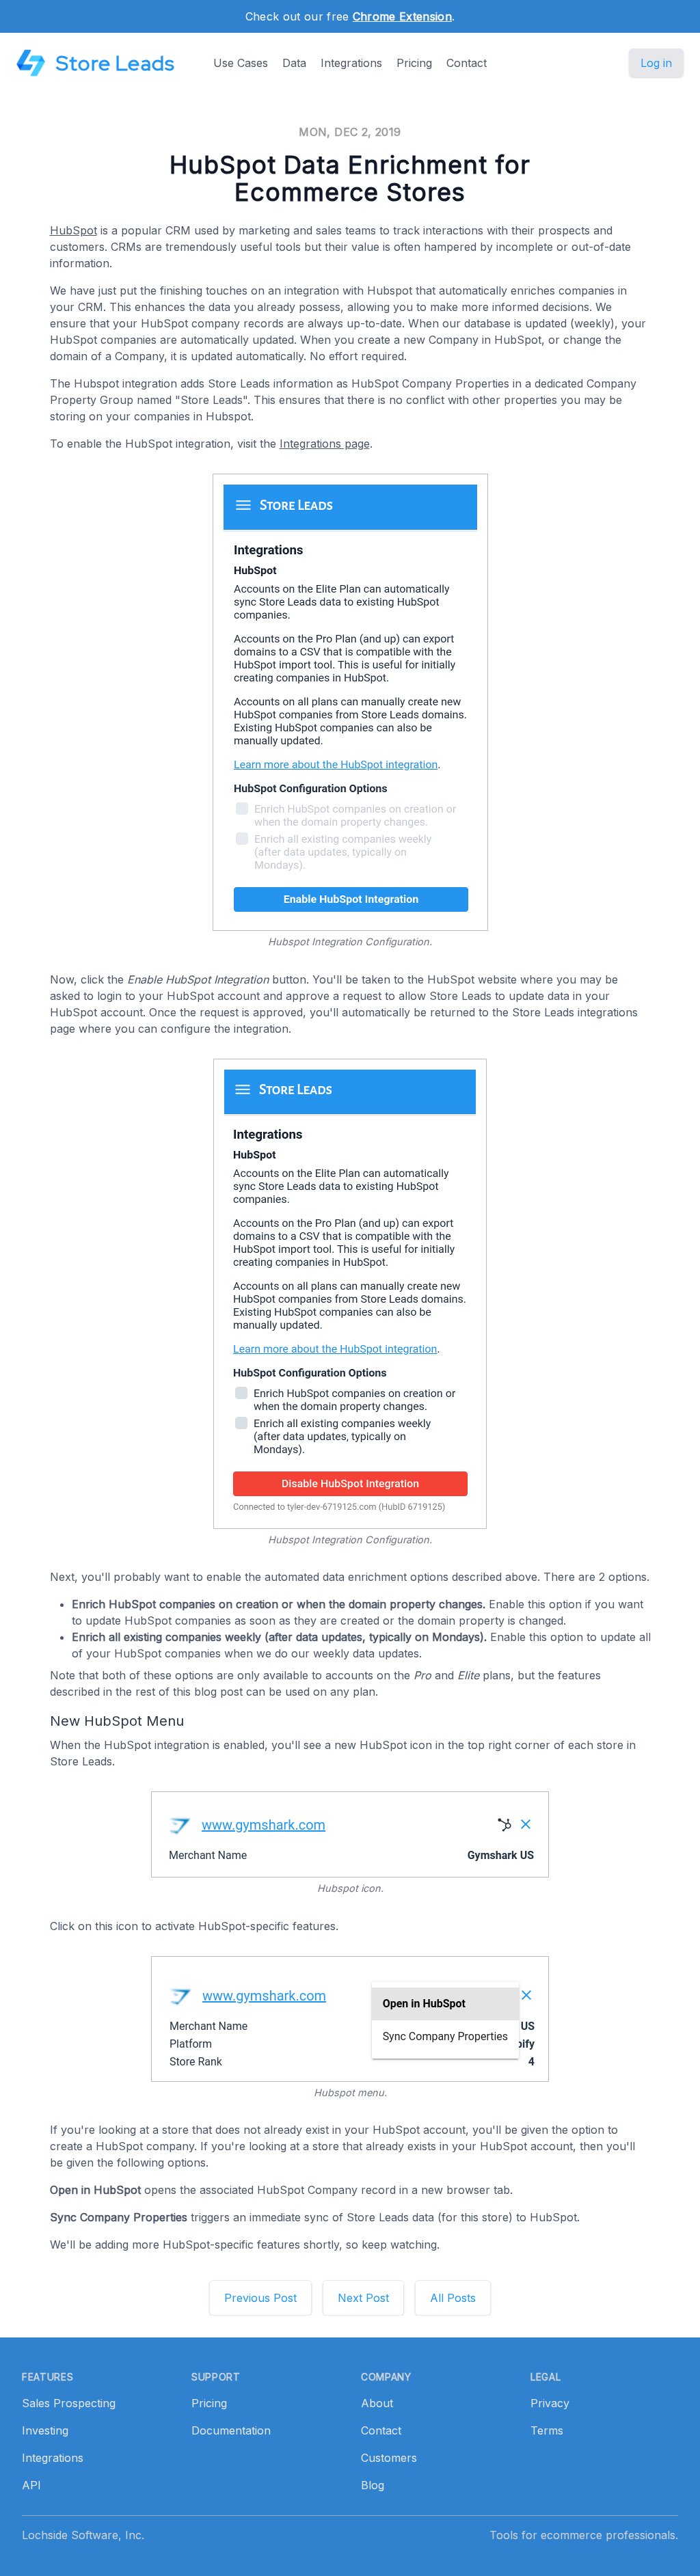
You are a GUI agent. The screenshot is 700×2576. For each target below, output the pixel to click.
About (377, 2403)
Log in (656, 63)
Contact (467, 63)
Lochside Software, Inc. (83, 2535)
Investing (45, 2430)
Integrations (351, 63)
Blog (373, 2485)
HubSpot (73, 230)
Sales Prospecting (69, 2403)
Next (363, 2298)
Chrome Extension (402, 16)
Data (294, 63)
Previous (260, 2298)
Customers (389, 2458)
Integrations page (325, 444)
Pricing (414, 63)
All (453, 2298)
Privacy (550, 2403)
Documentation (231, 2430)
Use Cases (241, 63)
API (31, 2485)
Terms (547, 2430)
